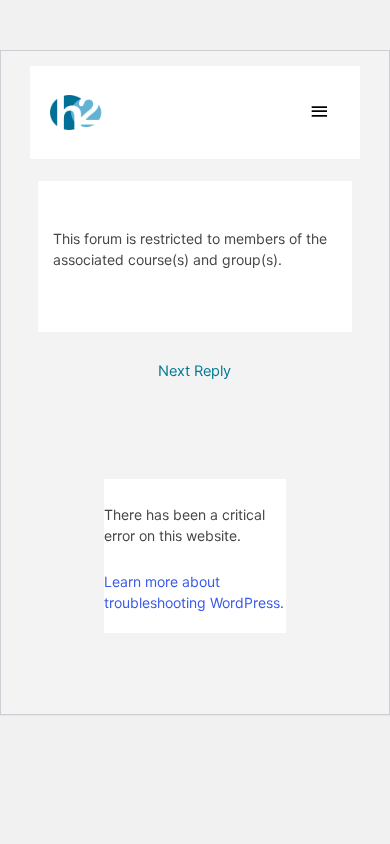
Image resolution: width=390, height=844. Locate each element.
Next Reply (194, 371)
